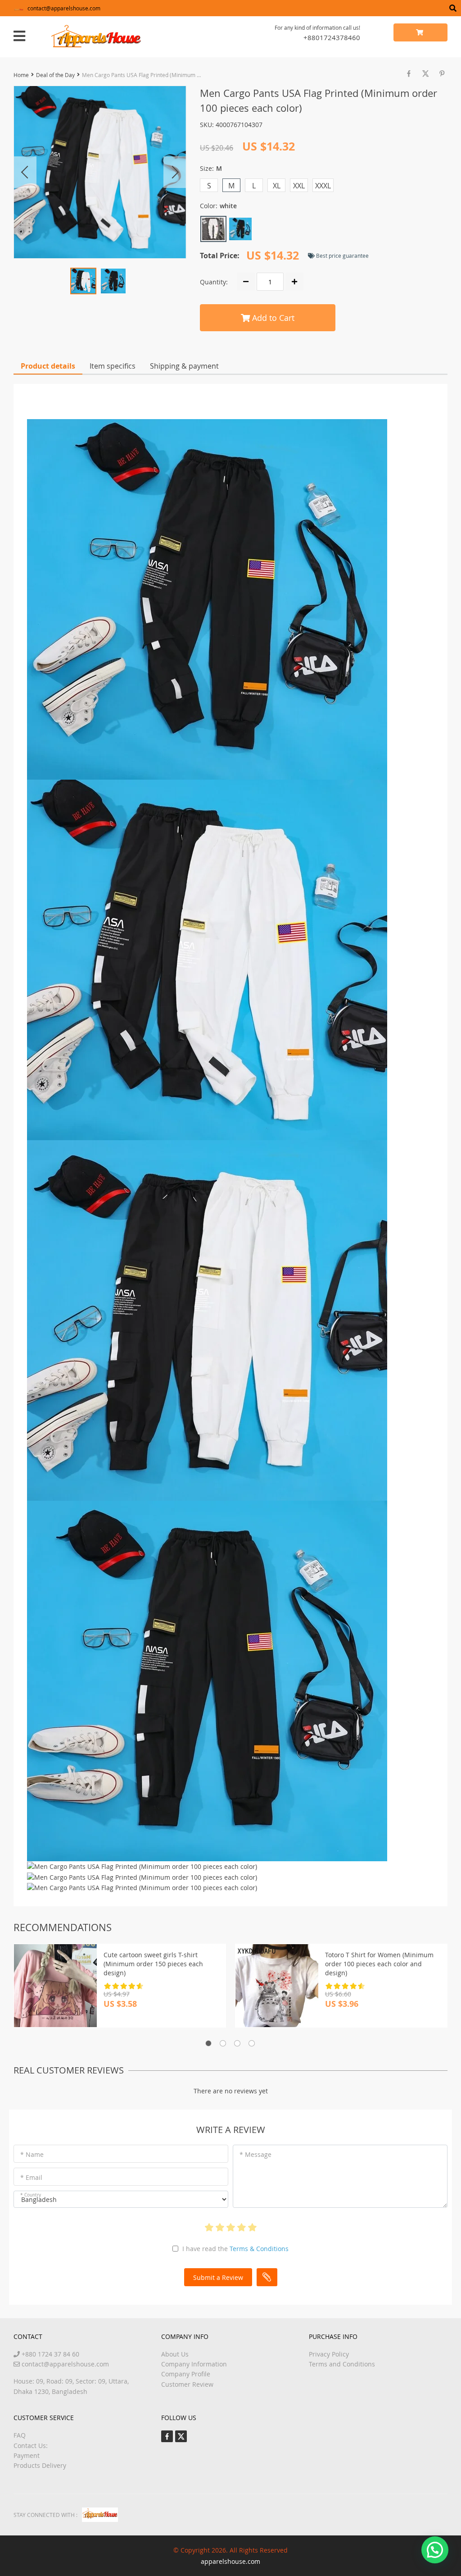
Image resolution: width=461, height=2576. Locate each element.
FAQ (20, 2435)
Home (21, 75)
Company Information (194, 2364)
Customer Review (187, 2384)
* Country (31, 2195)
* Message (255, 2154)
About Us (175, 2354)
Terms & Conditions (259, 2249)
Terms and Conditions (342, 2364)
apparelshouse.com (230, 2561)
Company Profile (186, 2374)
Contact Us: (31, 2446)
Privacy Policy (329, 2354)
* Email (31, 2177)
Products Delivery (40, 2465)
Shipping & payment (184, 366)
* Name (32, 2154)
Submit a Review (218, 2277)
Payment (27, 2455)
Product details (48, 366)
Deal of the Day (55, 75)
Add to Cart (272, 318)
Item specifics (113, 366)
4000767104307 (239, 125)
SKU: (207, 125)
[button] (435, 2550)
